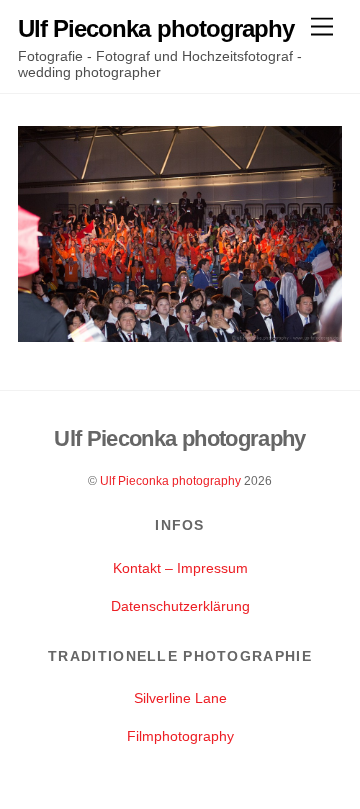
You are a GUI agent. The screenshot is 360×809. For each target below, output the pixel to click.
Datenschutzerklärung (180, 606)
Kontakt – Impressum (180, 568)
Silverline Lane (180, 698)
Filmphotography (180, 736)
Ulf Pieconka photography (170, 481)
